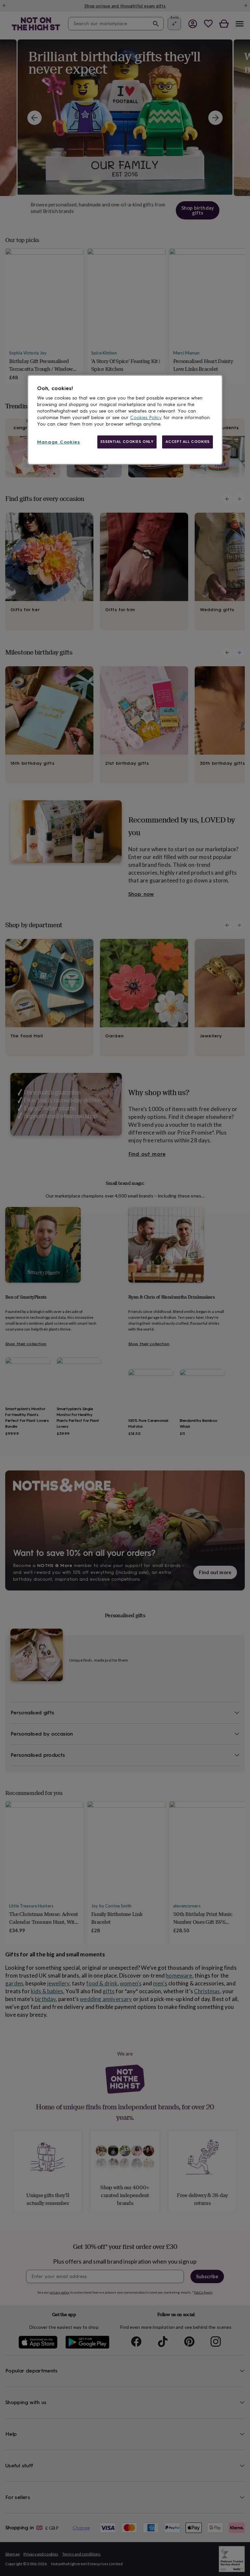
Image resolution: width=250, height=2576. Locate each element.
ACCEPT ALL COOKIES (187, 442)
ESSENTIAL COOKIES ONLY (127, 442)
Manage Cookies (59, 442)
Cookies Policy (146, 418)
